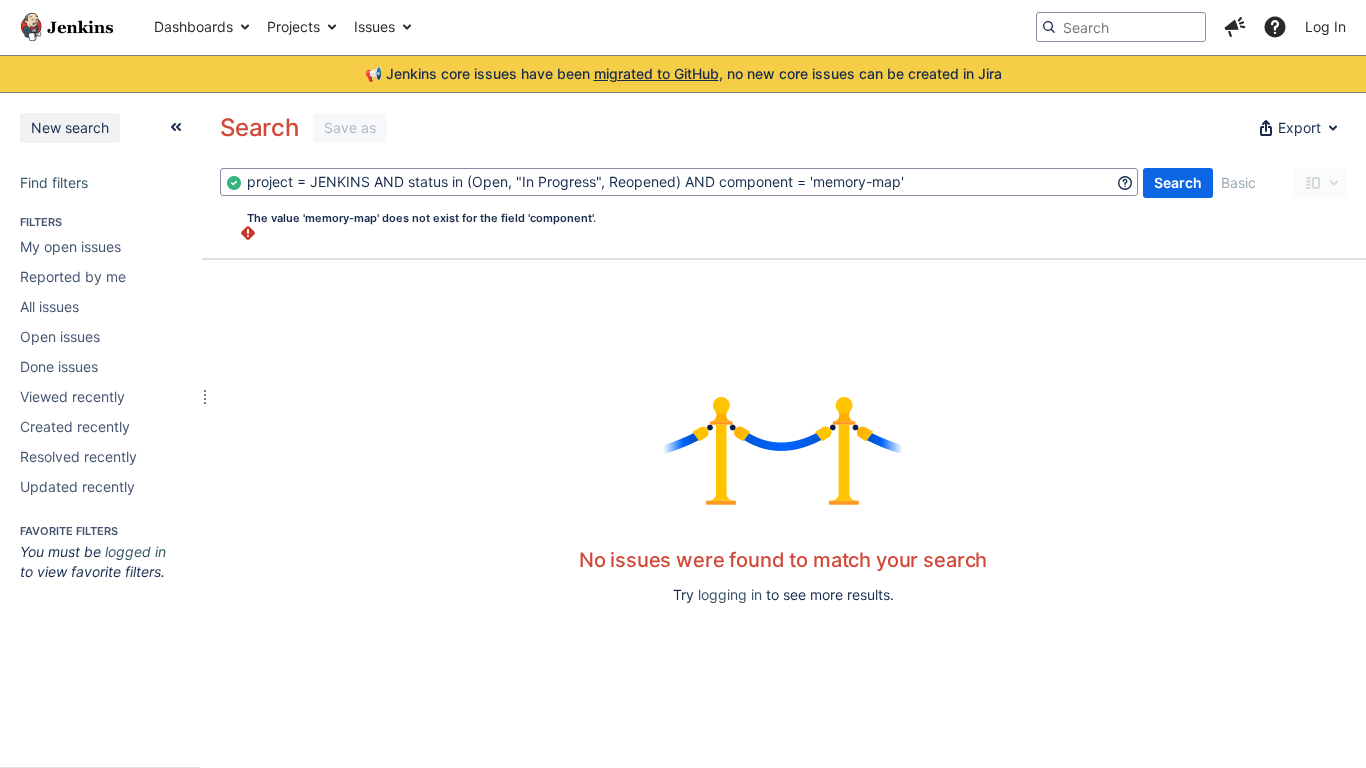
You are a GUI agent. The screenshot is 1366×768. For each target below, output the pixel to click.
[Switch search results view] (1320, 183)
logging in (730, 594)
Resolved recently (78, 456)
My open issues (70, 246)
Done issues (59, 366)
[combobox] (679, 182)
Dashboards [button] (193, 26)
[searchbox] (1121, 27)
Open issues (60, 336)
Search (1178, 182)
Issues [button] (374, 26)
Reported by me (73, 276)
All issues (49, 306)
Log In (1325, 26)
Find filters (54, 182)
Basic (1238, 182)
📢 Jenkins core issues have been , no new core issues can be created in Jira (683, 73)
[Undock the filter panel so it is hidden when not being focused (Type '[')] (176, 127)
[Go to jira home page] (67, 27)
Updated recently (77, 486)
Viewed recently (72, 396)
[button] (1235, 27)
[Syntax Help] (1125, 183)
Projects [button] (293, 26)
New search (70, 127)
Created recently (75, 426)
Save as (350, 127)
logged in (135, 551)
